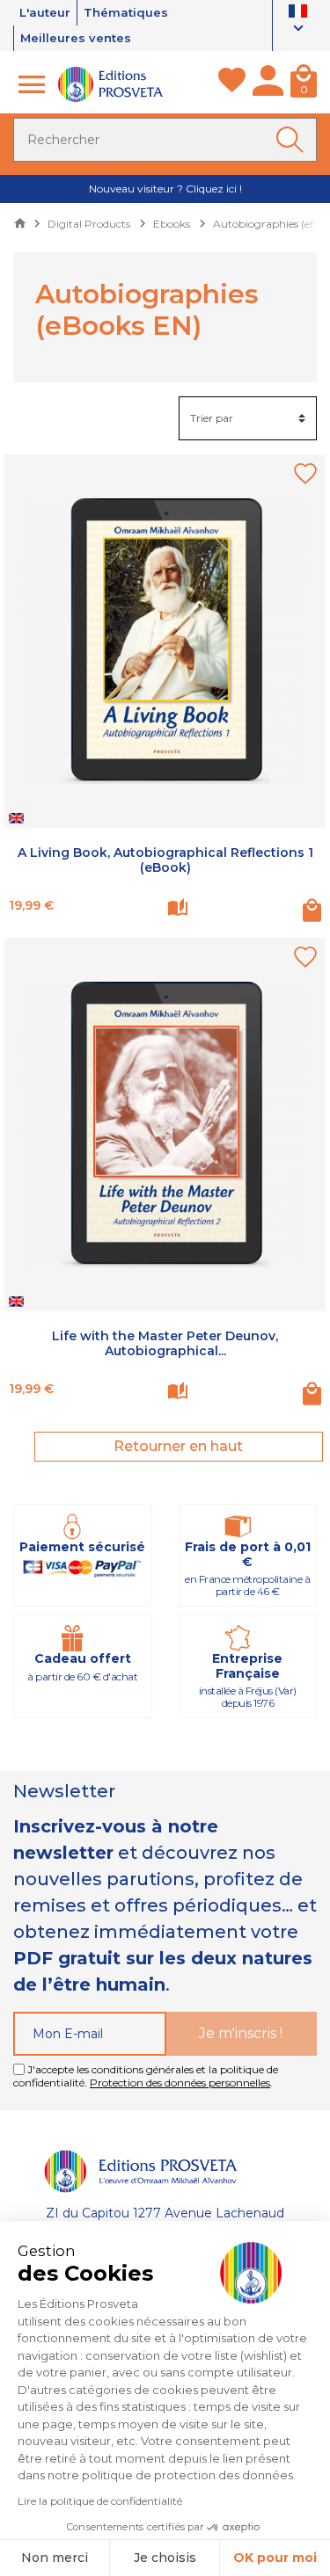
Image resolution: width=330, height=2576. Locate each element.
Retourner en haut (178, 1446)
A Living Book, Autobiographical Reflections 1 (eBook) (165, 860)
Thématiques (126, 12)
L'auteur (45, 12)
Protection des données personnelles (180, 2083)
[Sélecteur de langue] (298, 22)
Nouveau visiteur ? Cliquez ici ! (165, 189)
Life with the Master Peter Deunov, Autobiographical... (165, 1343)
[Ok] (293, 140)
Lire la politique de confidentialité (100, 2501)
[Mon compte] (268, 84)
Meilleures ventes (76, 38)
